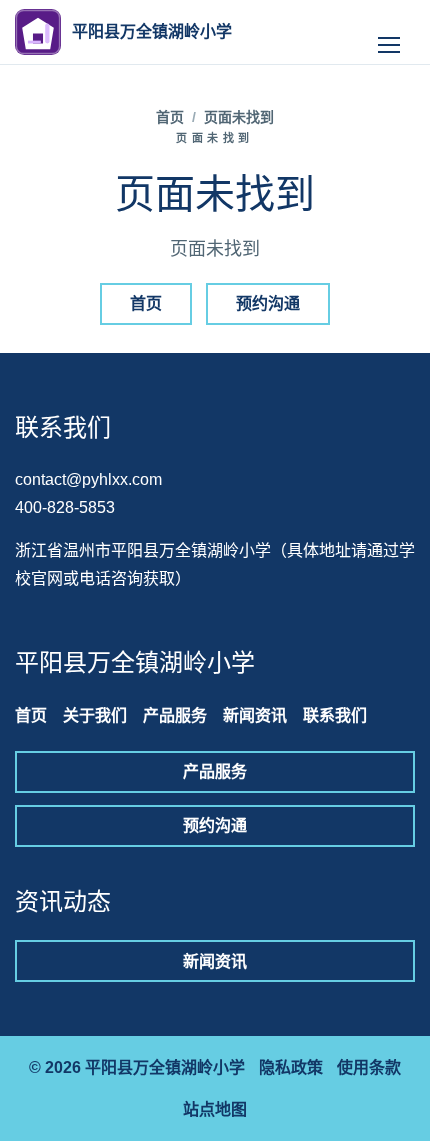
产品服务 (175, 715)
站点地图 (215, 1109)
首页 (170, 117)
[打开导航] (389, 32)
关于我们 (95, 715)
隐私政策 (291, 1067)
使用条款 (369, 1067)
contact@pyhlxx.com (88, 479)
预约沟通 (268, 303)
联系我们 (335, 715)
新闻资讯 (255, 715)
